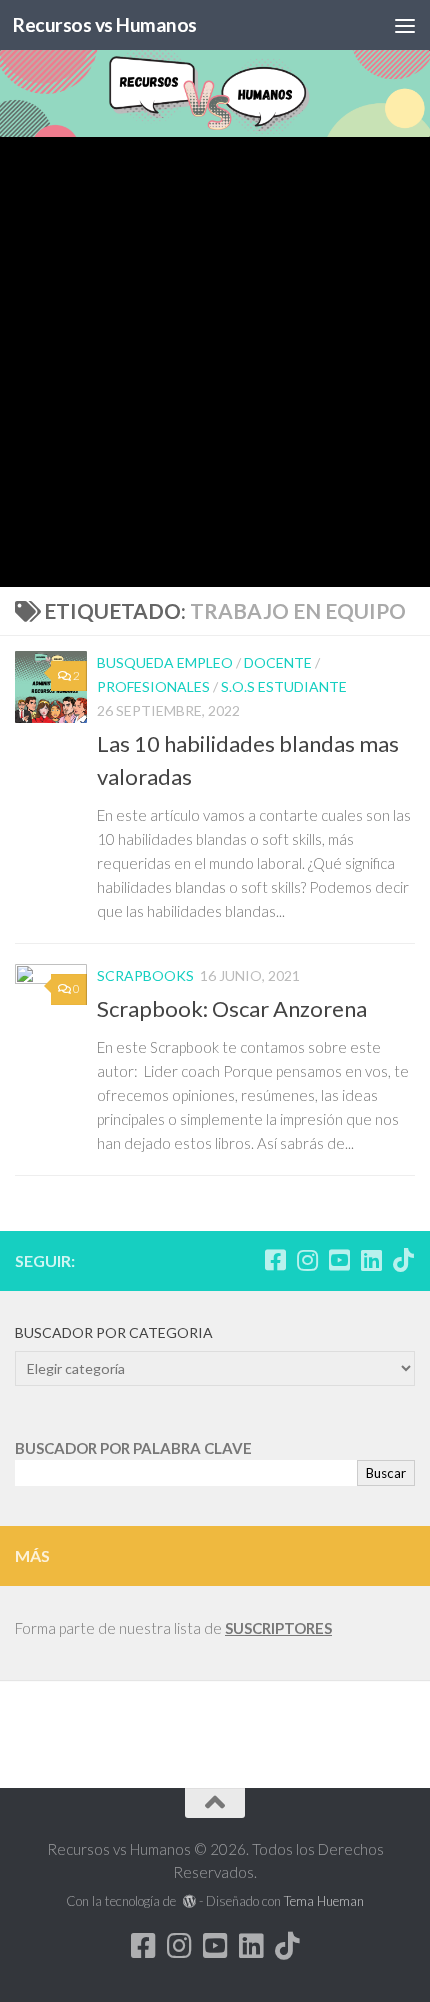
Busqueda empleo (165, 662)
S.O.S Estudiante (284, 686)
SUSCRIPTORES (278, 1628)
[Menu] (405, 25)
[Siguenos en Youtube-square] (339, 1260)
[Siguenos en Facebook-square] (275, 1260)
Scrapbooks (145, 975)
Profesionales (153, 686)
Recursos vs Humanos (105, 24)
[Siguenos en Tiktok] (403, 1260)
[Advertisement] (215, 362)
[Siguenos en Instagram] (307, 1260)
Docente (278, 662)
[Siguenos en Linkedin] (371, 1260)
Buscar (386, 1473)
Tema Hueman (324, 1901)
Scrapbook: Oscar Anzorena (232, 1008)
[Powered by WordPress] (188, 1901)
